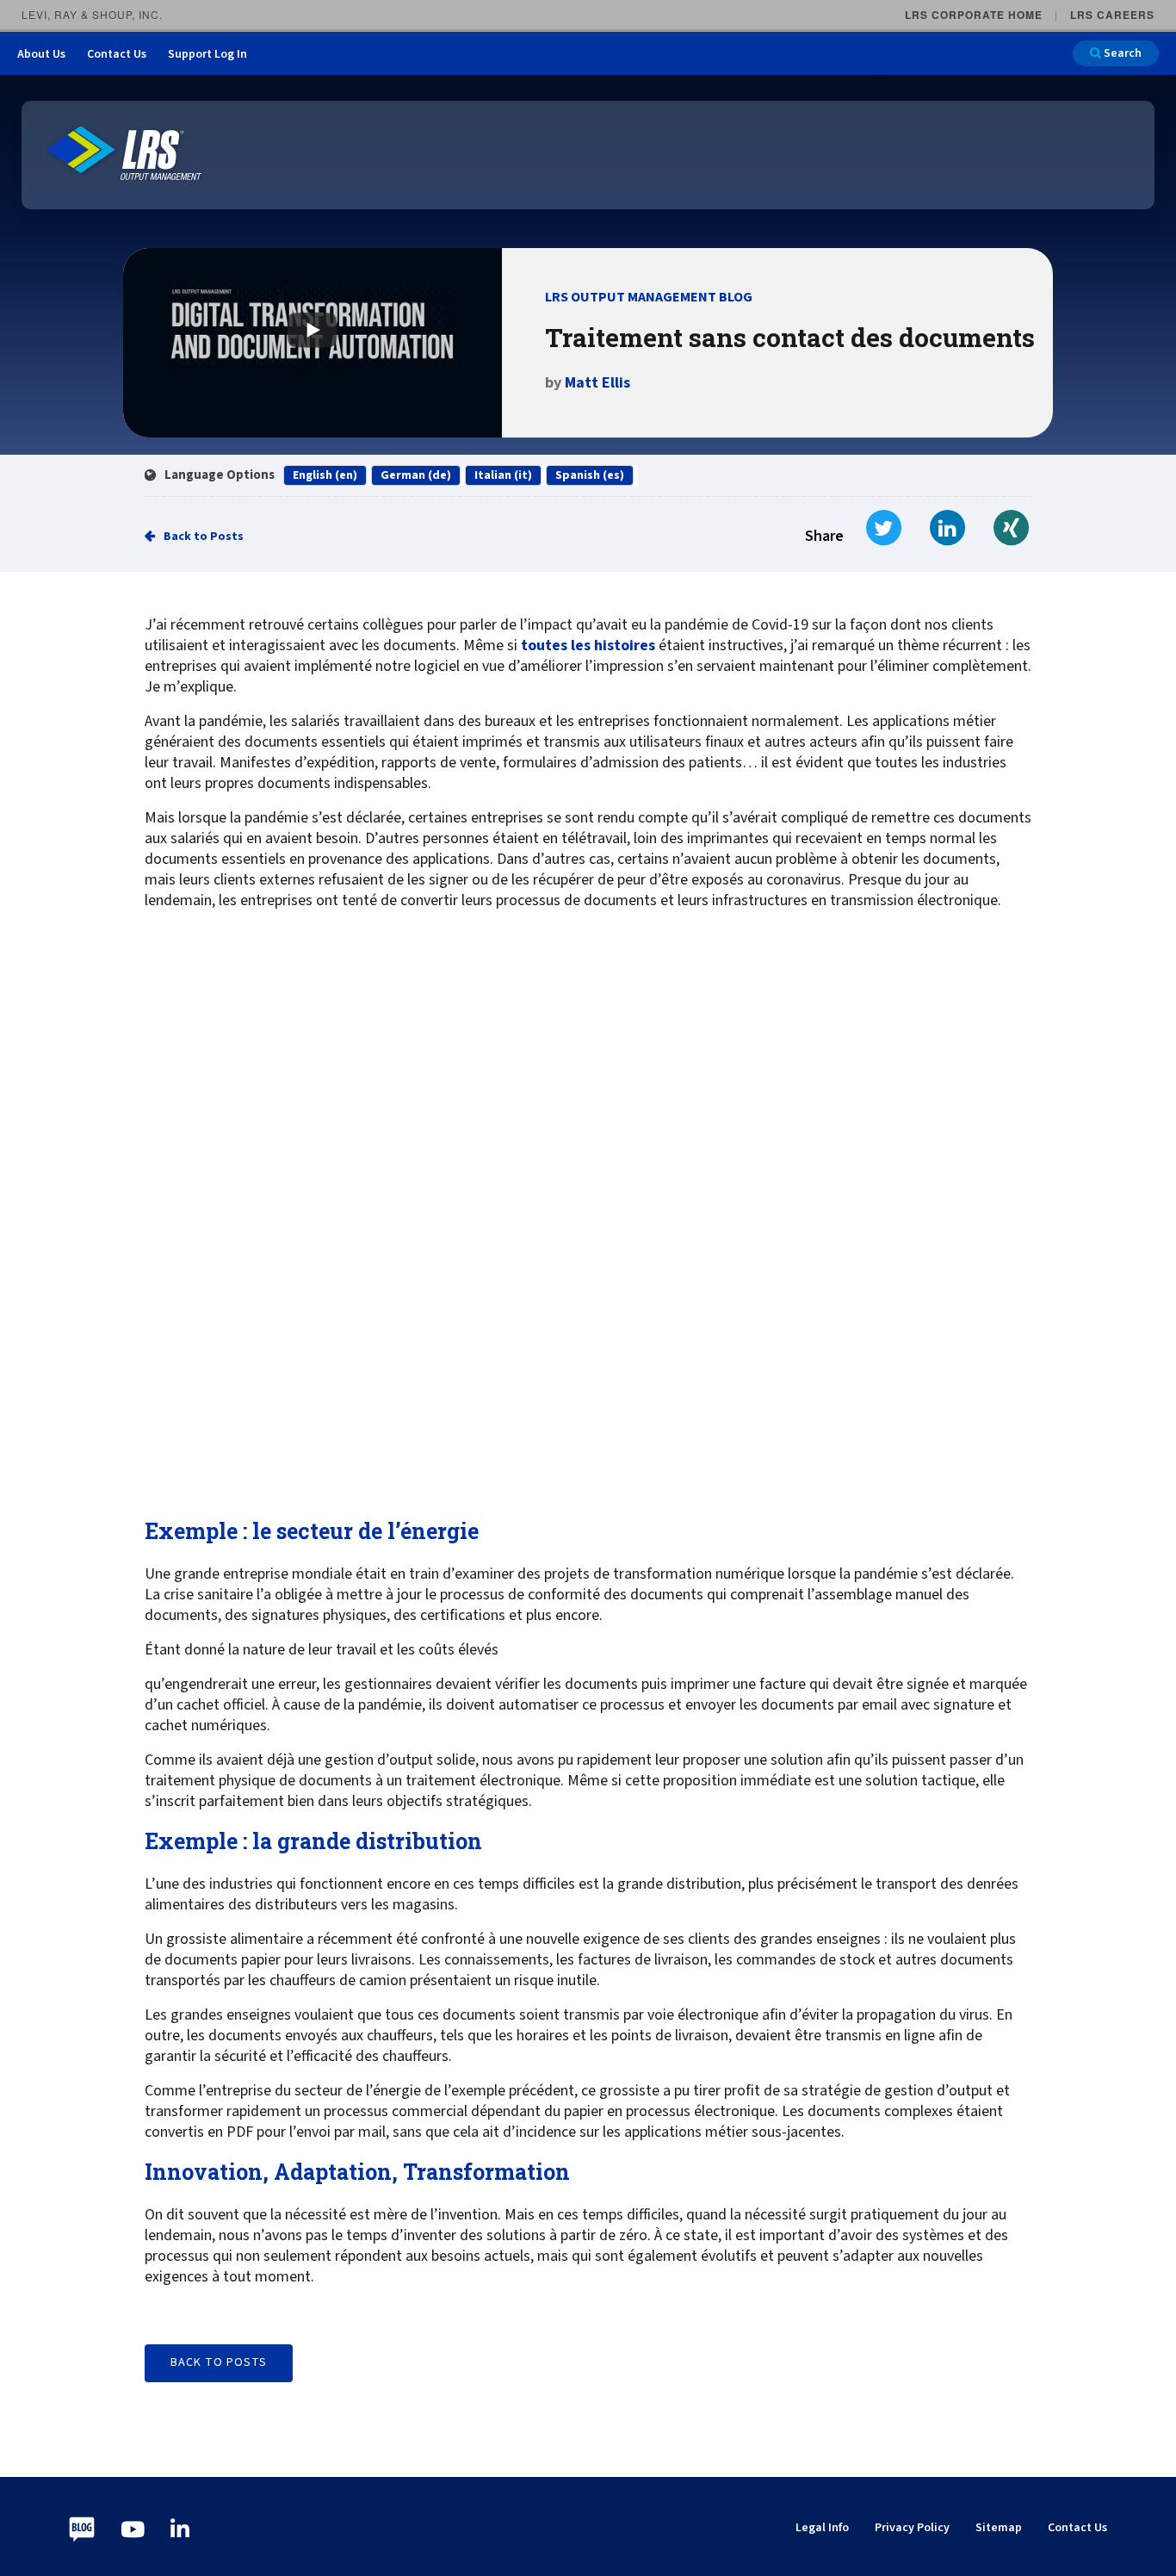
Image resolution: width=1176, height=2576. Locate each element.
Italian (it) (503, 475)
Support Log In (207, 54)
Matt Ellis (597, 383)
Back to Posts (204, 537)
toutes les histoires (588, 646)
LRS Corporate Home (974, 15)
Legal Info (822, 2528)
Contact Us (117, 54)
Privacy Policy (912, 2528)
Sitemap (999, 2528)
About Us (41, 54)
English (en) (325, 475)
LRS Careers (1112, 15)
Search (1121, 53)
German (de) (416, 475)
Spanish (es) (590, 475)
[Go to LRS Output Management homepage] (125, 154)
